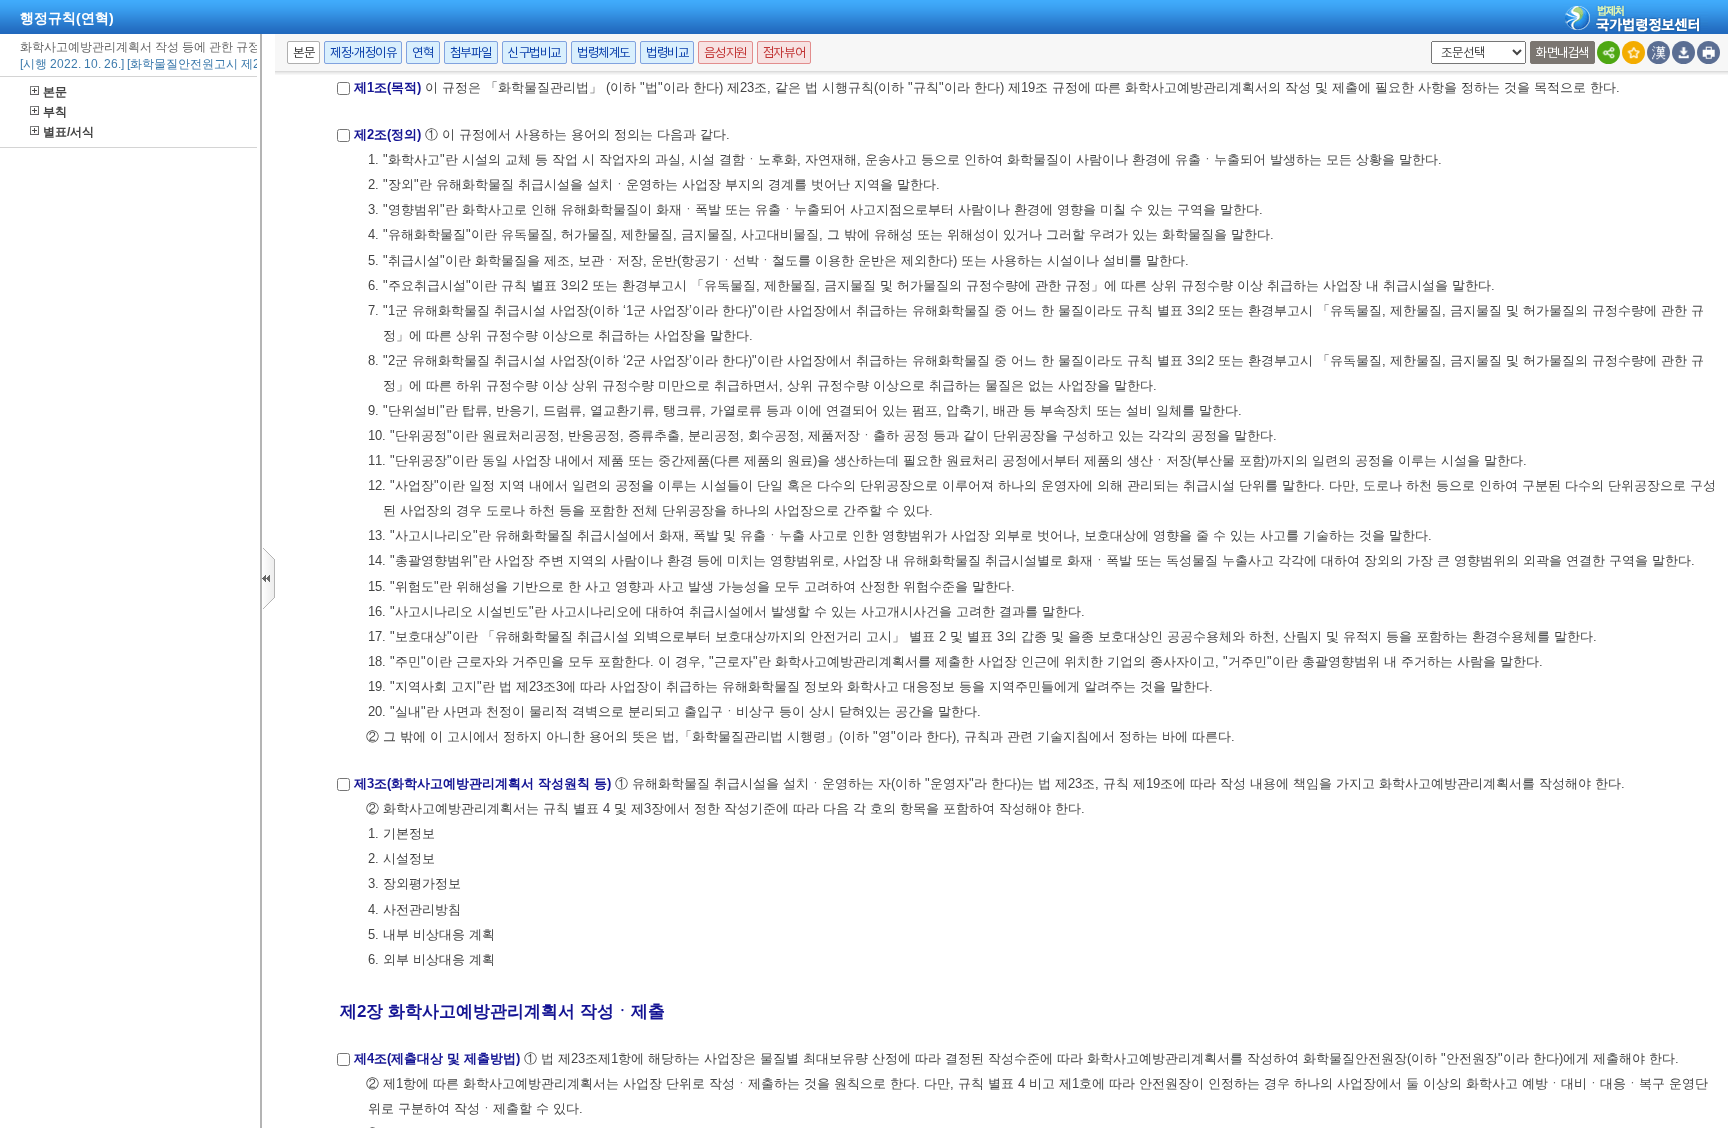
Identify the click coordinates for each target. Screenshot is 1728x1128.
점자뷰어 (784, 52)
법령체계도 (603, 52)
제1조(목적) (387, 87)
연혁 (422, 52)
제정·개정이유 (363, 52)
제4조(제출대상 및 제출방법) (437, 1058)
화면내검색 (1562, 52)
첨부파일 (471, 52)
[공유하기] (1608, 52)
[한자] (1658, 52)
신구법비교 (534, 52)
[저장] (1683, 52)
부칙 (55, 112)
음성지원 (725, 52)
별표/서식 (68, 132)
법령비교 (667, 52)
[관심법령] (1633, 52)
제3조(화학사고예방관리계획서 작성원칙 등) (482, 783)
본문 (55, 92)
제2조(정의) (387, 134)
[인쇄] (1708, 52)
